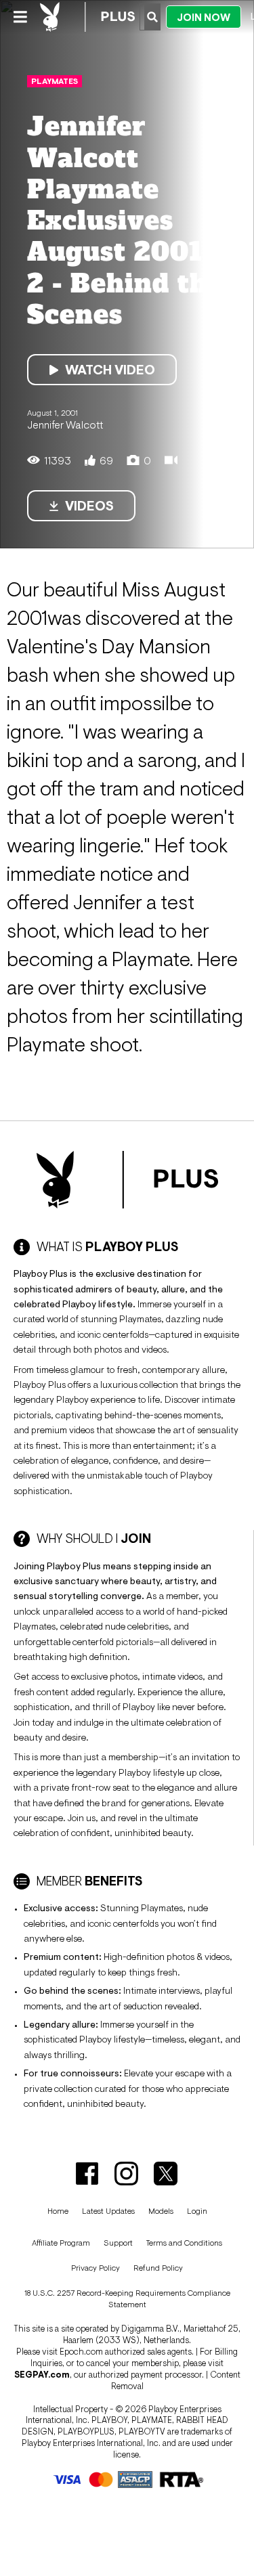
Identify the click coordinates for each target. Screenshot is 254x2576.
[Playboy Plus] (87, 17)
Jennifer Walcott (65, 424)
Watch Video (110, 370)
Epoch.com (81, 2352)
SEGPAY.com (42, 2375)
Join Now (204, 17)
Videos (89, 506)
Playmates (55, 81)
